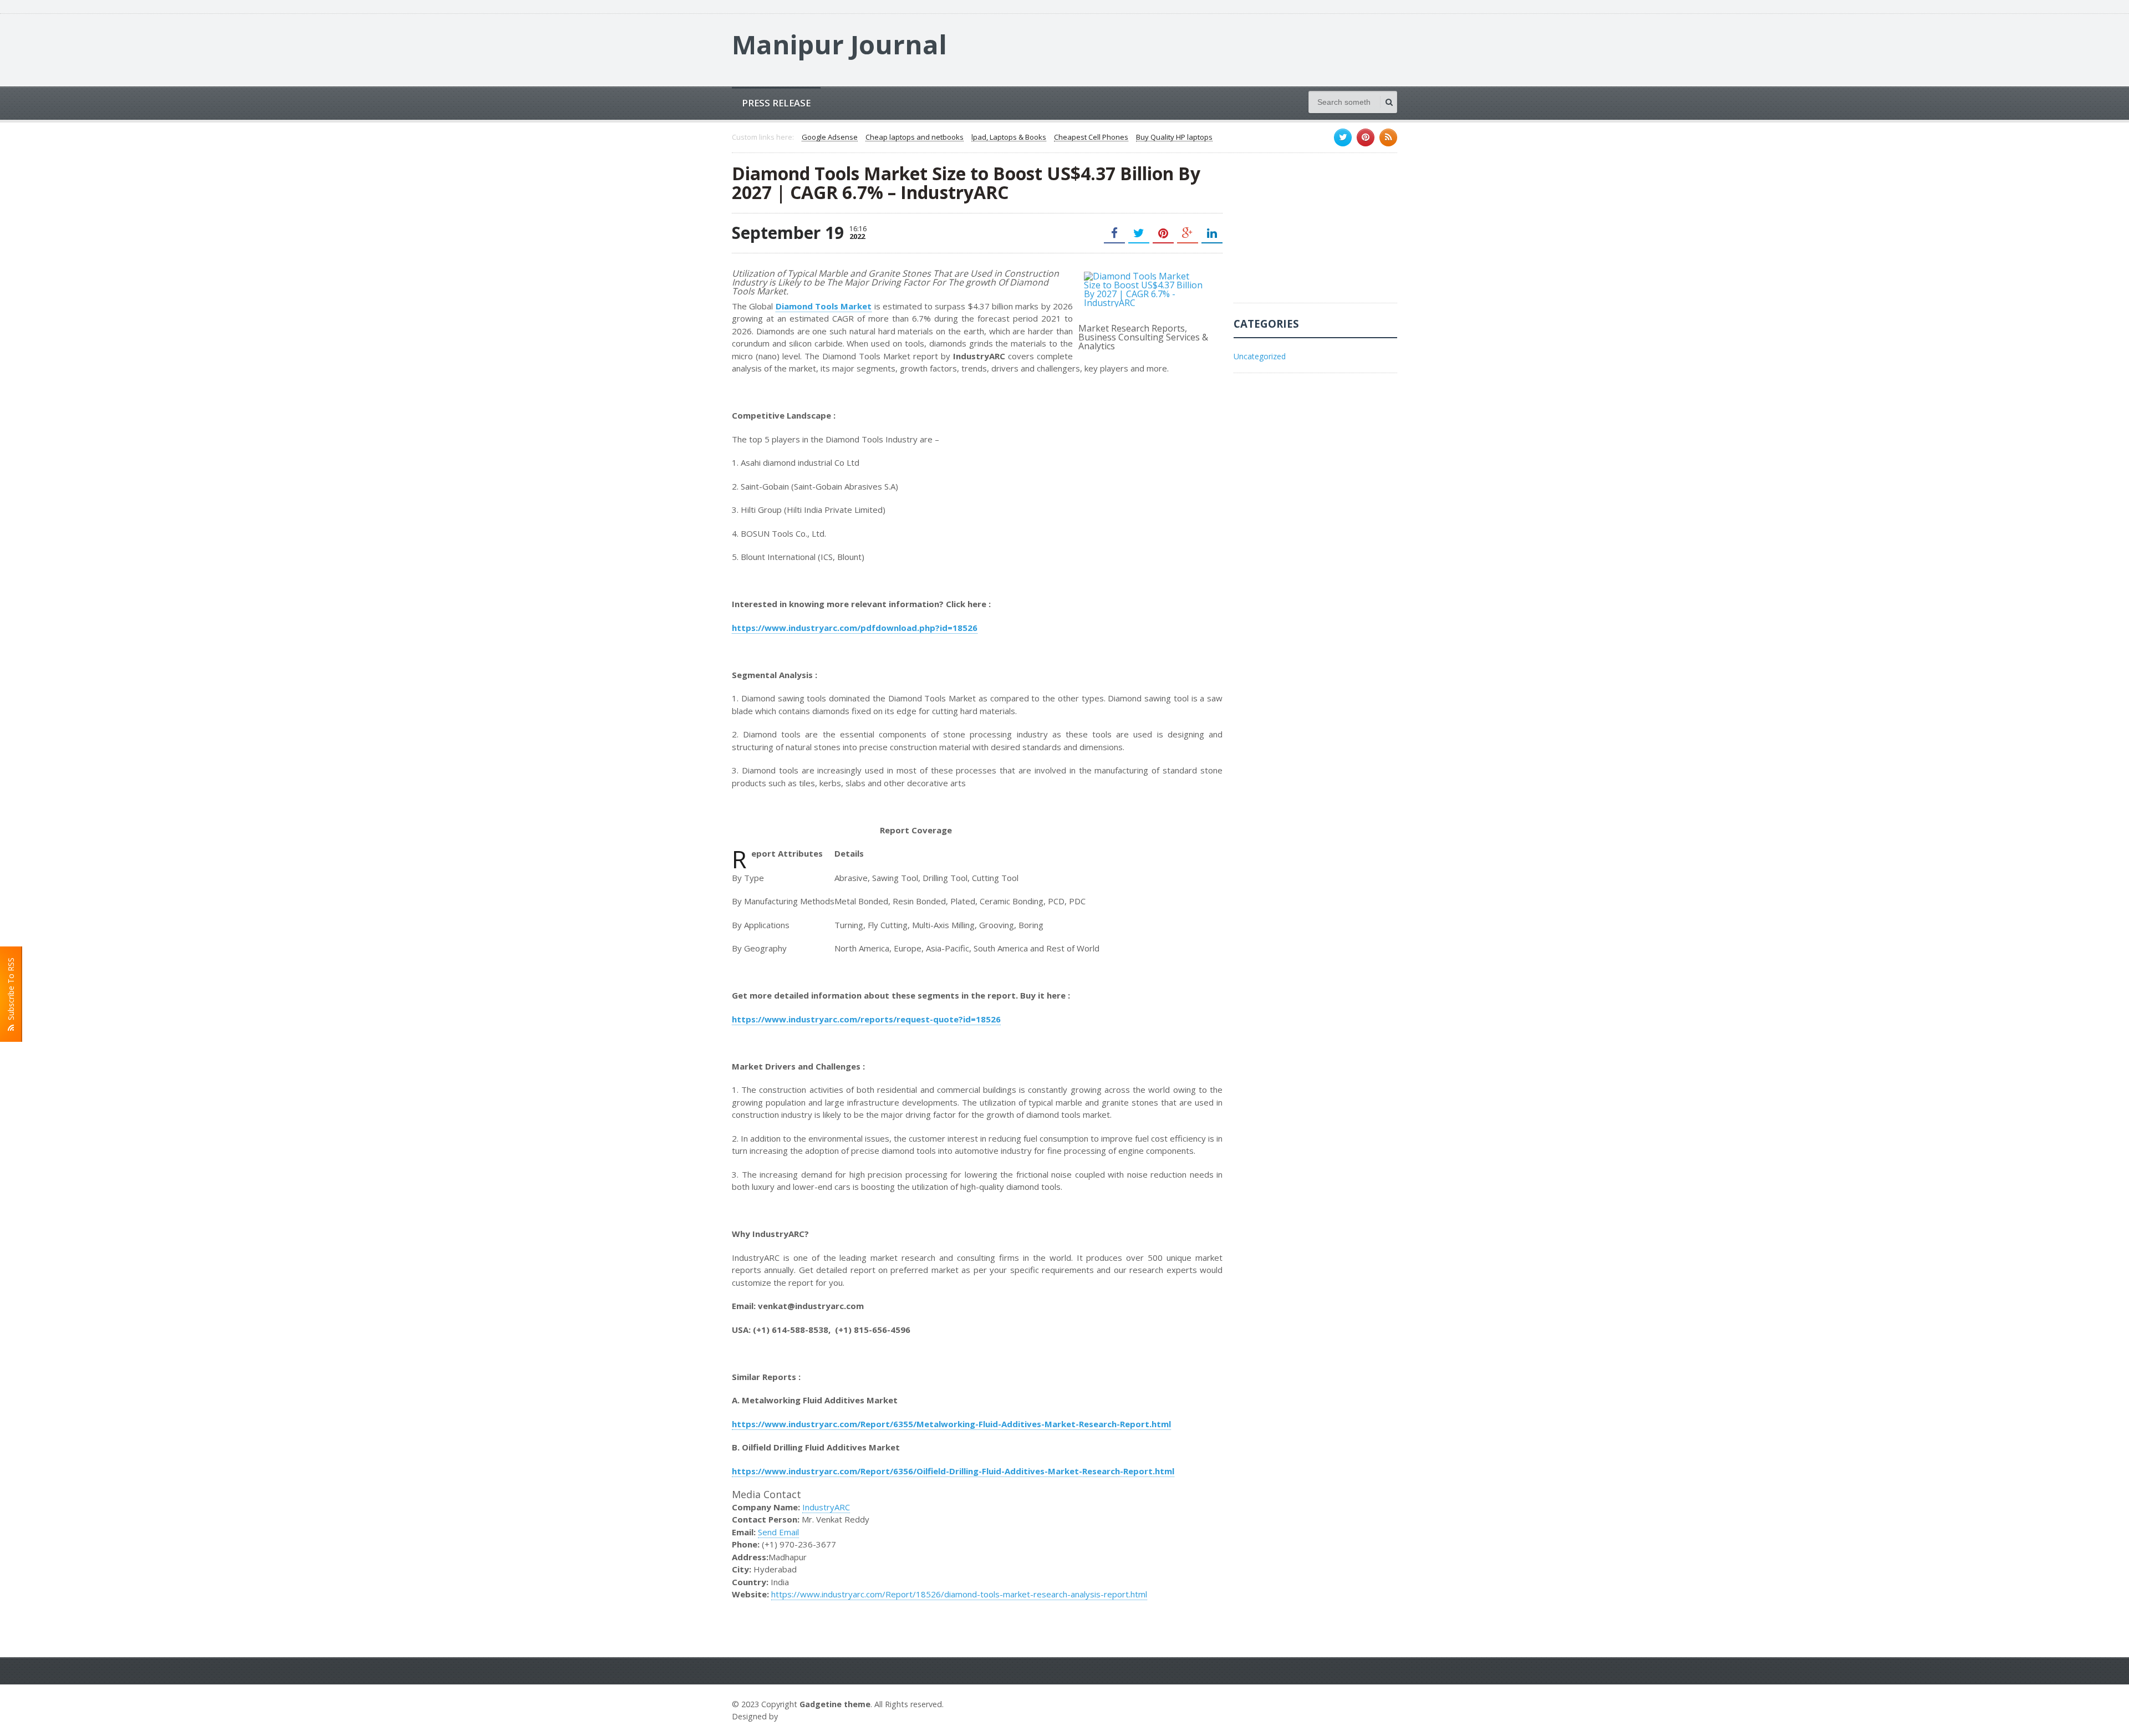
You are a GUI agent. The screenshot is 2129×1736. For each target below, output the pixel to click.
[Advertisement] (1317, 233)
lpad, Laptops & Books (1009, 138)
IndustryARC (826, 1507)
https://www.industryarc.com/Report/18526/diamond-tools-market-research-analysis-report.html (959, 1594)
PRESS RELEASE (776, 103)
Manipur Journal (839, 44)
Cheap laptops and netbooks (915, 138)
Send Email (778, 1532)
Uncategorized (1260, 356)
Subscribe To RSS (11, 991)
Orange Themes (813, 1716)
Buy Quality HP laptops (1174, 138)
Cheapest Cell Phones (1091, 138)
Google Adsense (830, 138)
